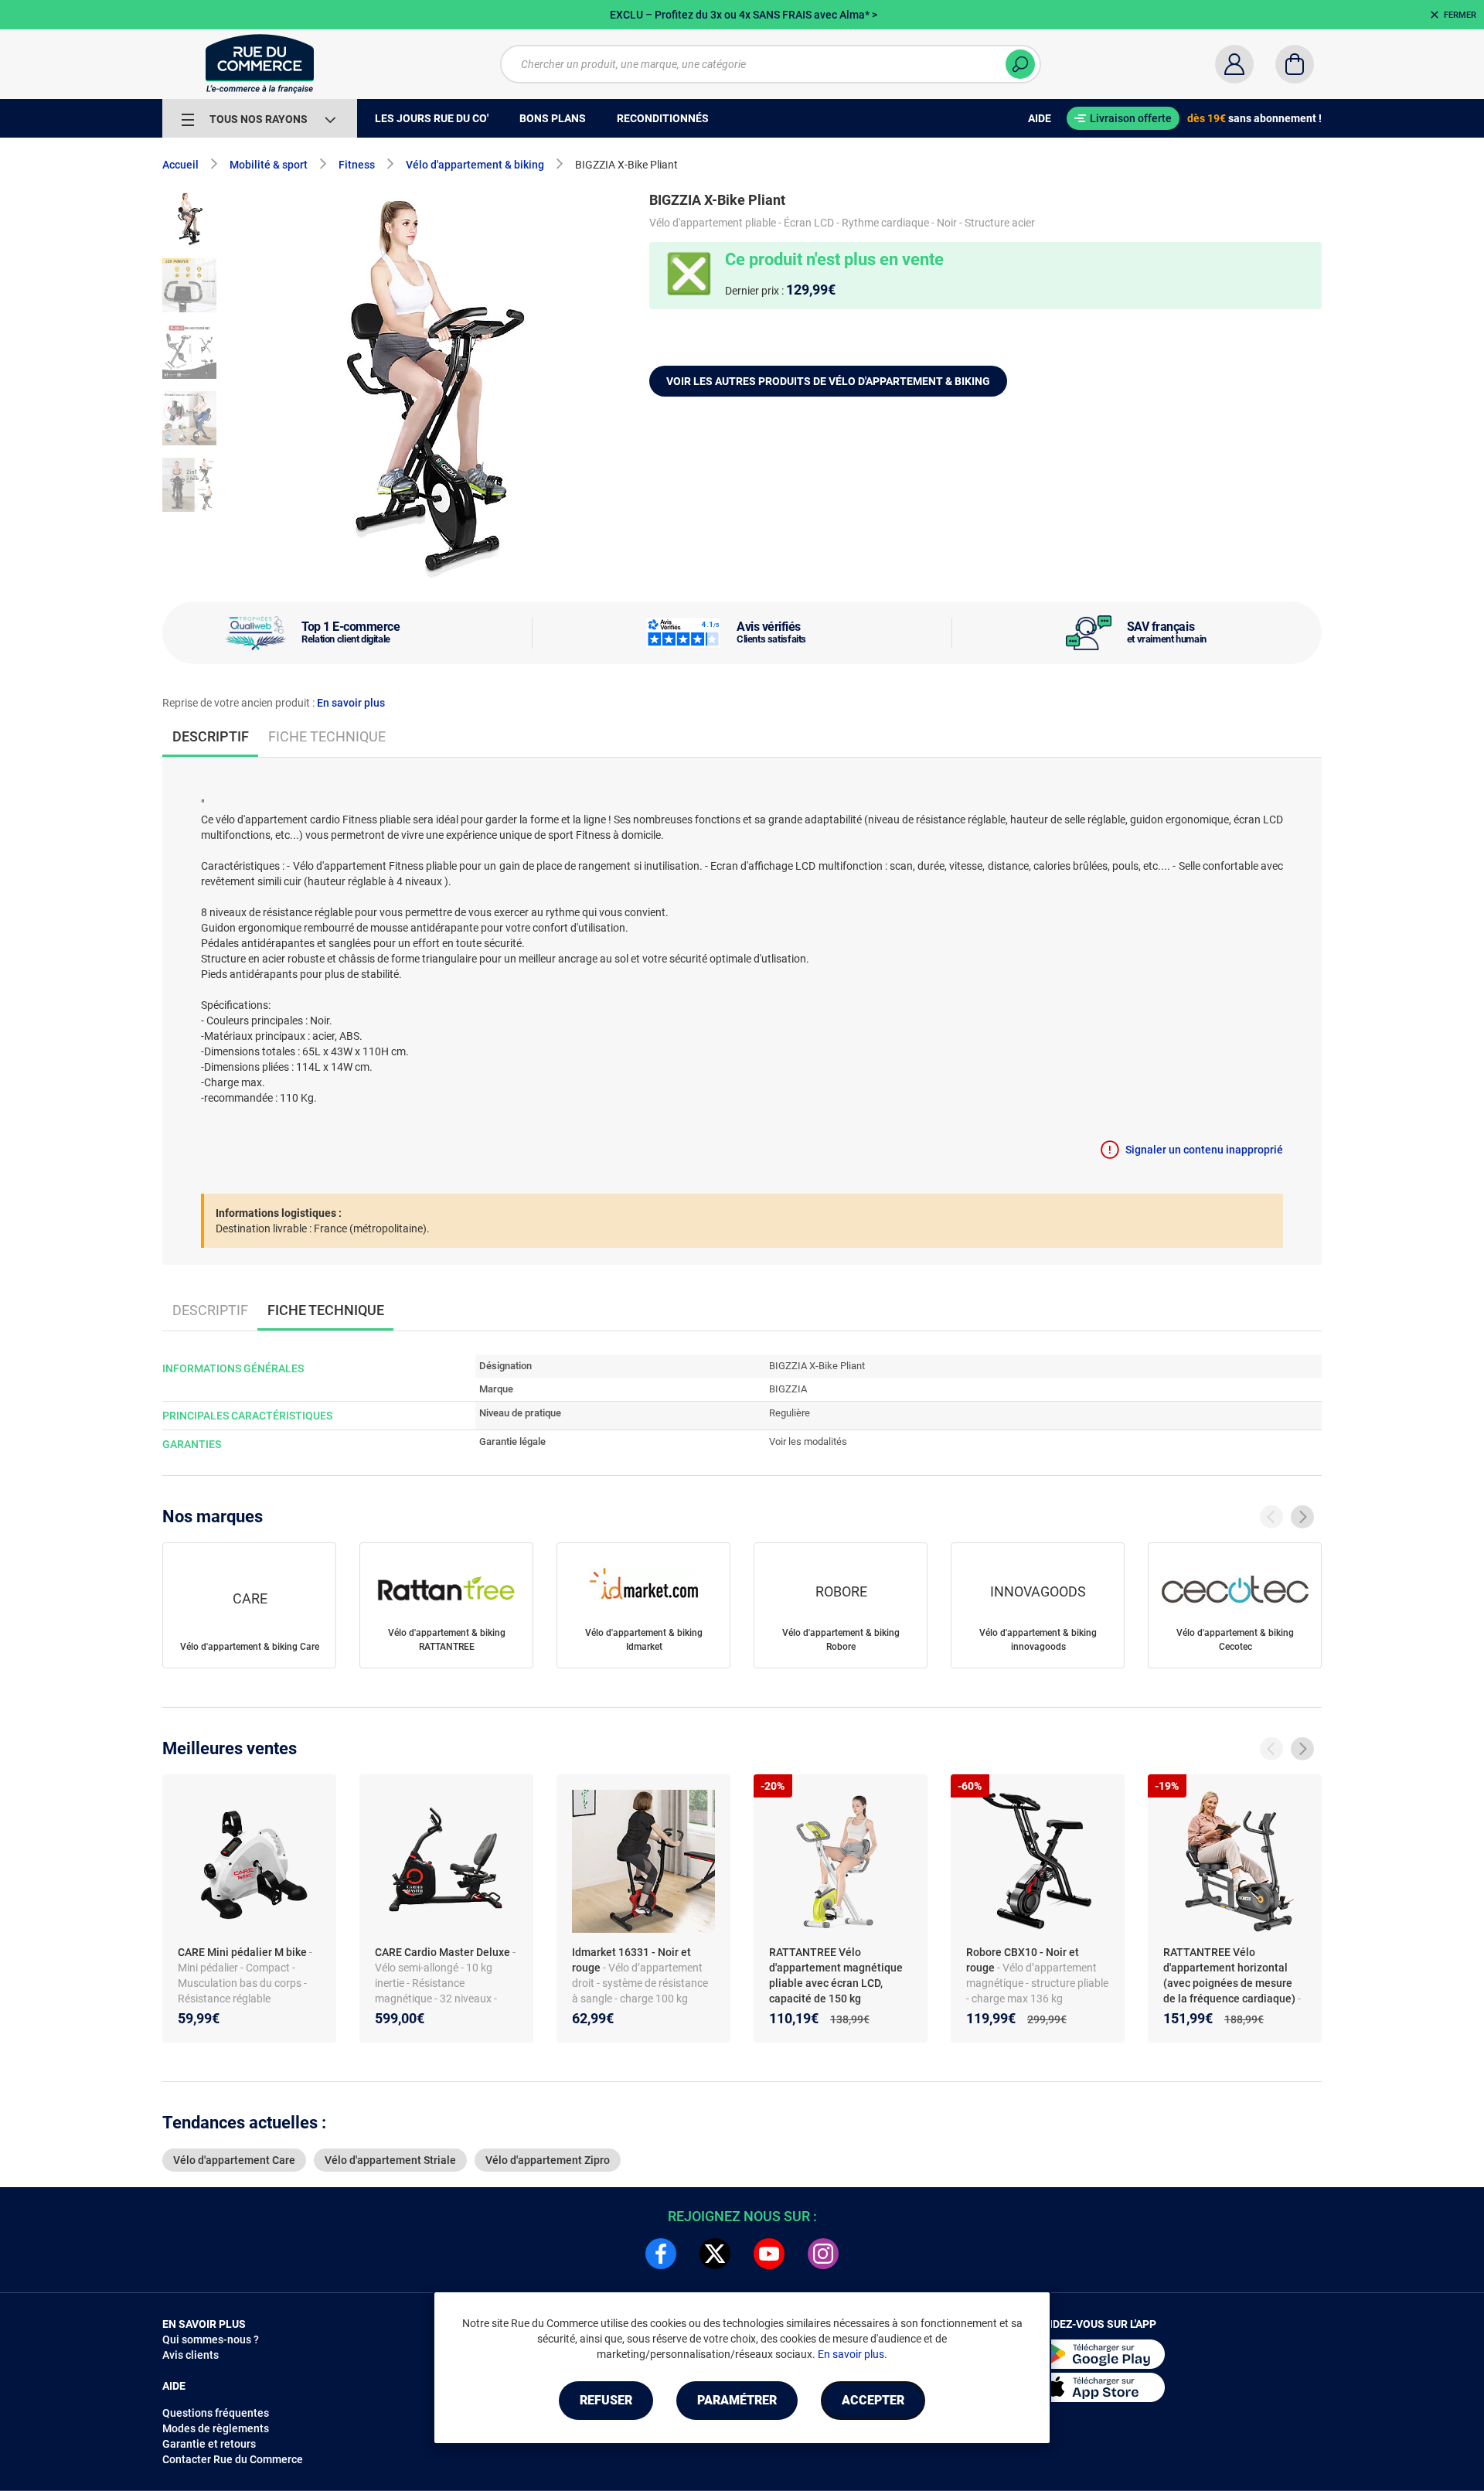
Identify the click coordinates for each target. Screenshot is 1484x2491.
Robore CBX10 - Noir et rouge (1023, 1960)
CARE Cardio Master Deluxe (444, 1952)
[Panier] (1295, 64)
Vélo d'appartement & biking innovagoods (1038, 1640)
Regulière (790, 1413)
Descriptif (210, 1310)
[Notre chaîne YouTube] (769, 2254)
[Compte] (1234, 64)
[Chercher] (1020, 64)
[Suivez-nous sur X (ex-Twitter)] (715, 2254)
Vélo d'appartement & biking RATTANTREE (447, 1640)
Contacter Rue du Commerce (233, 2459)
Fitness (357, 165)
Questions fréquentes (216, 2413)
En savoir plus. (853, 2354)
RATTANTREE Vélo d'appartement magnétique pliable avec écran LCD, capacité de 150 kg (836, 1975)
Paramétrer (737, 2400)
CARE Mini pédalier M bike (243, 1952)
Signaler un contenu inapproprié (1204, 1150)
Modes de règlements (216, 2428)
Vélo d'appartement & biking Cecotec (1235, 1640)
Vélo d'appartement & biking (475, 165)
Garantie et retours (209, 2444)
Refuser (606, 2400)
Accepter (873, 2400)
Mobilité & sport (269, 165)
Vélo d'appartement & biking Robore (841, 1640)
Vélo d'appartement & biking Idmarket (644, 1640)
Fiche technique (327, 736)
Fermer (1460, 15)
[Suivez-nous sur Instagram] (823, 2254)
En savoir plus (351, 703)
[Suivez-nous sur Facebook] (661, 2254)
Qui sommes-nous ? (211, 2339)
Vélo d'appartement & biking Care (250, 1647)
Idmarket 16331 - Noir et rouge (631, 1960)
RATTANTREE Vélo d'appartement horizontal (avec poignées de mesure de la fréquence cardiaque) (1230, 1975)
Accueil (180, 165)
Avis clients (191, 2355)
